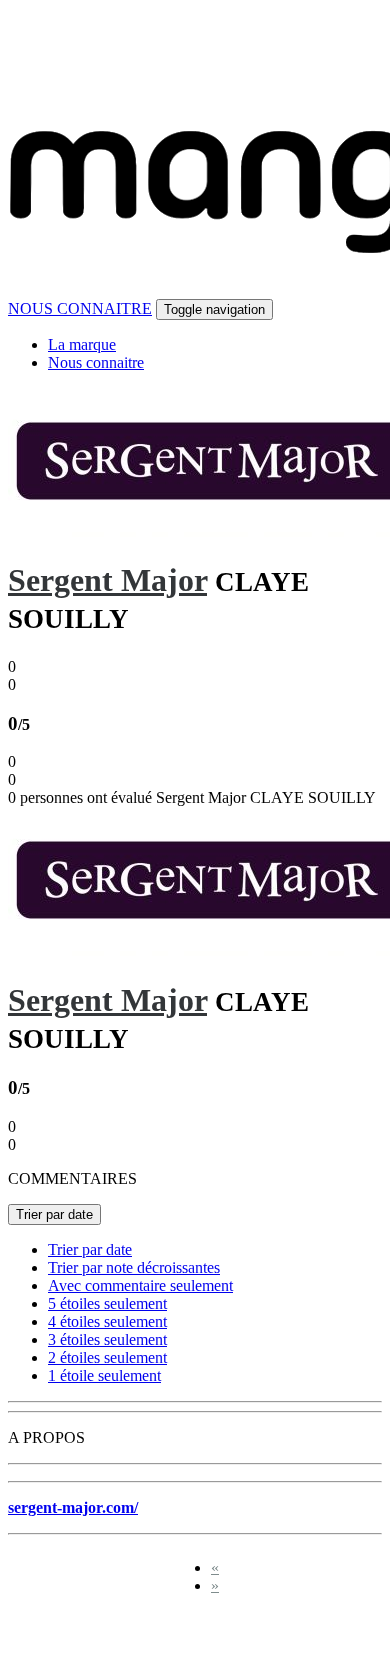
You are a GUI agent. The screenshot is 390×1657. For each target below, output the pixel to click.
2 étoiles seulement (107, 1357)
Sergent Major (107, 580)
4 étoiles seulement (107, 1321)
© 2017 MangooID (79, 1629)
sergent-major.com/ (73, 1507)
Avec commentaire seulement (140, 1285)
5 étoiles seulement (107, 1303)
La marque (82, 344)
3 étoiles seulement (107, 1339)
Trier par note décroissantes (134, 1267)
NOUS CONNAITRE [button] (80, 308)
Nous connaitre (96, 362)
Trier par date (54, 1214)
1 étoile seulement (104, 1375)
